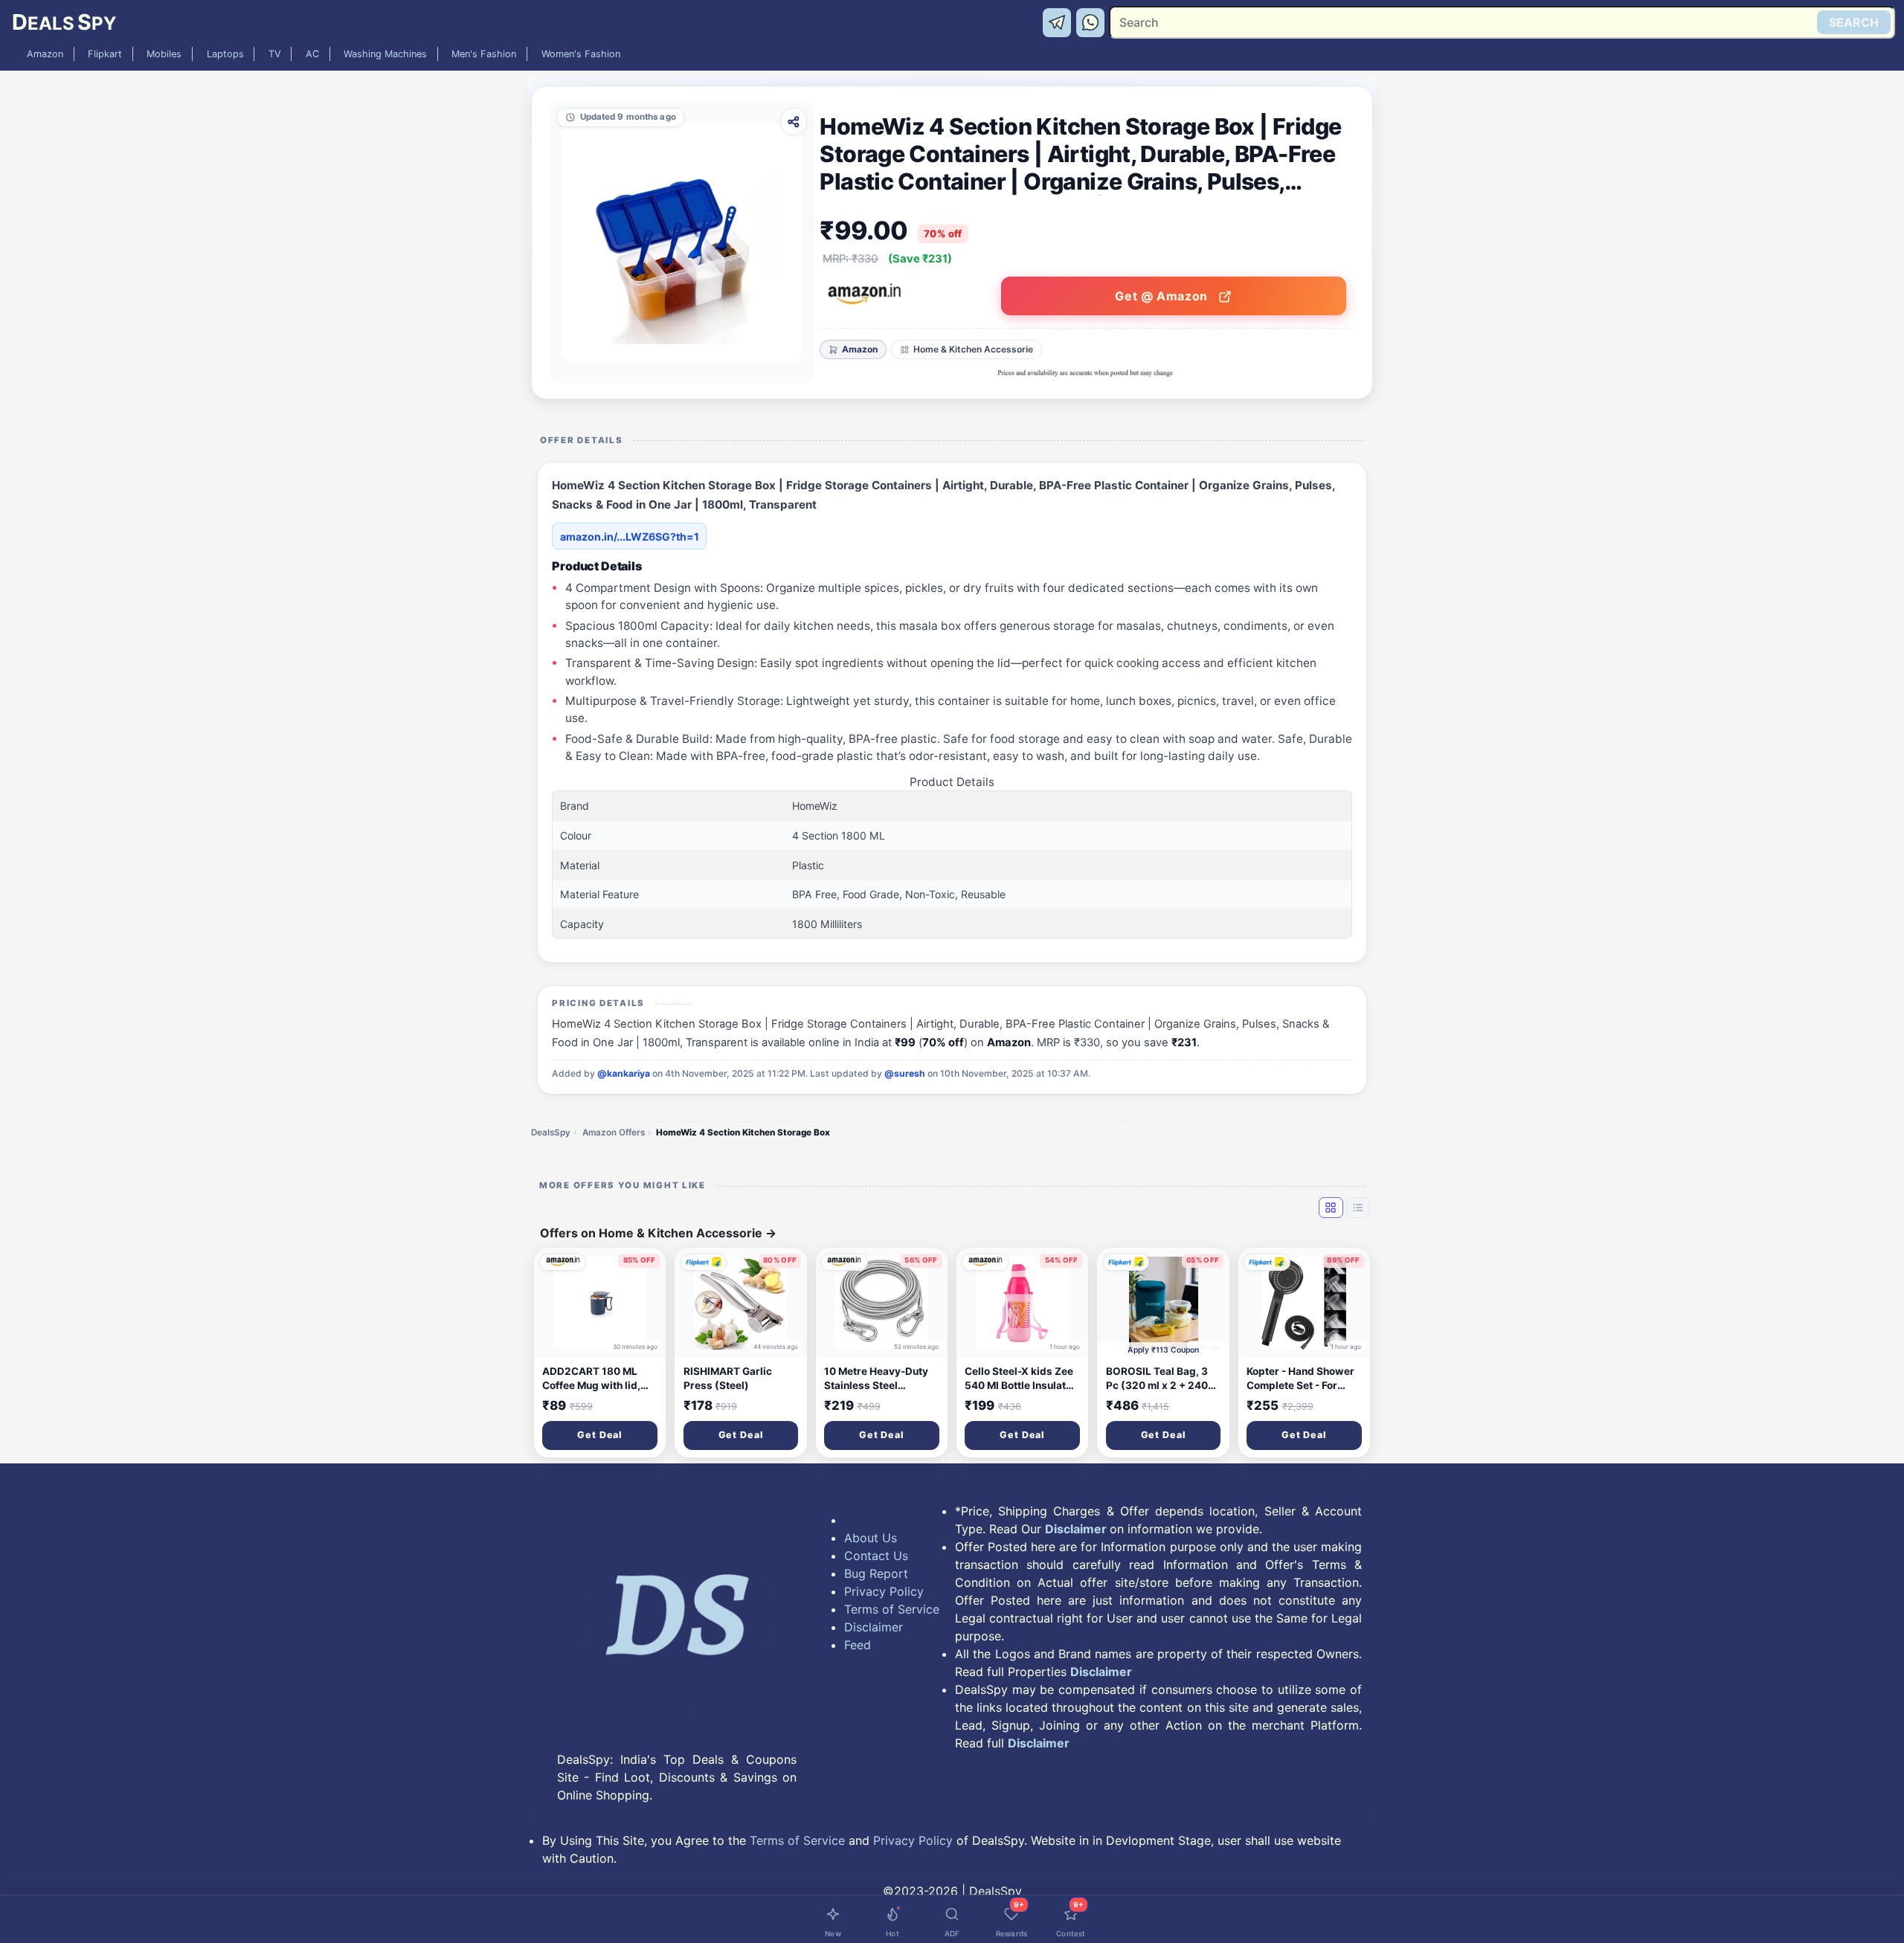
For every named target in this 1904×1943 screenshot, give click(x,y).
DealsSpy (551, 1132)
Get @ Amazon (1163, 296)
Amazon (45, 54)
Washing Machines (385, 54)
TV (275, 54)
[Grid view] (1331, 1208)
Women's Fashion (581, 54)
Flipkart (105, 54)
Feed (858, 1645)
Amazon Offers (614, 1132)
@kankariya (624, 1073)
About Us (871, 1538)
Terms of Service (892, 1609)
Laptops (225, 54)
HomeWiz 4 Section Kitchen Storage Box (743, 1132)
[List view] (1358, 1208)
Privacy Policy (884, 1591)
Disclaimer (874, 1627)
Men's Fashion (484, 54)
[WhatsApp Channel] (1091, 22)
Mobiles (164, 54)
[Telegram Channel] (1059, 22)
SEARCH (1854, 22)
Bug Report (876, 1573)
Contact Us (876, 1556)
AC (312, 54)
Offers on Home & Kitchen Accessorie (658, 1233)
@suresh (905, 1073)
